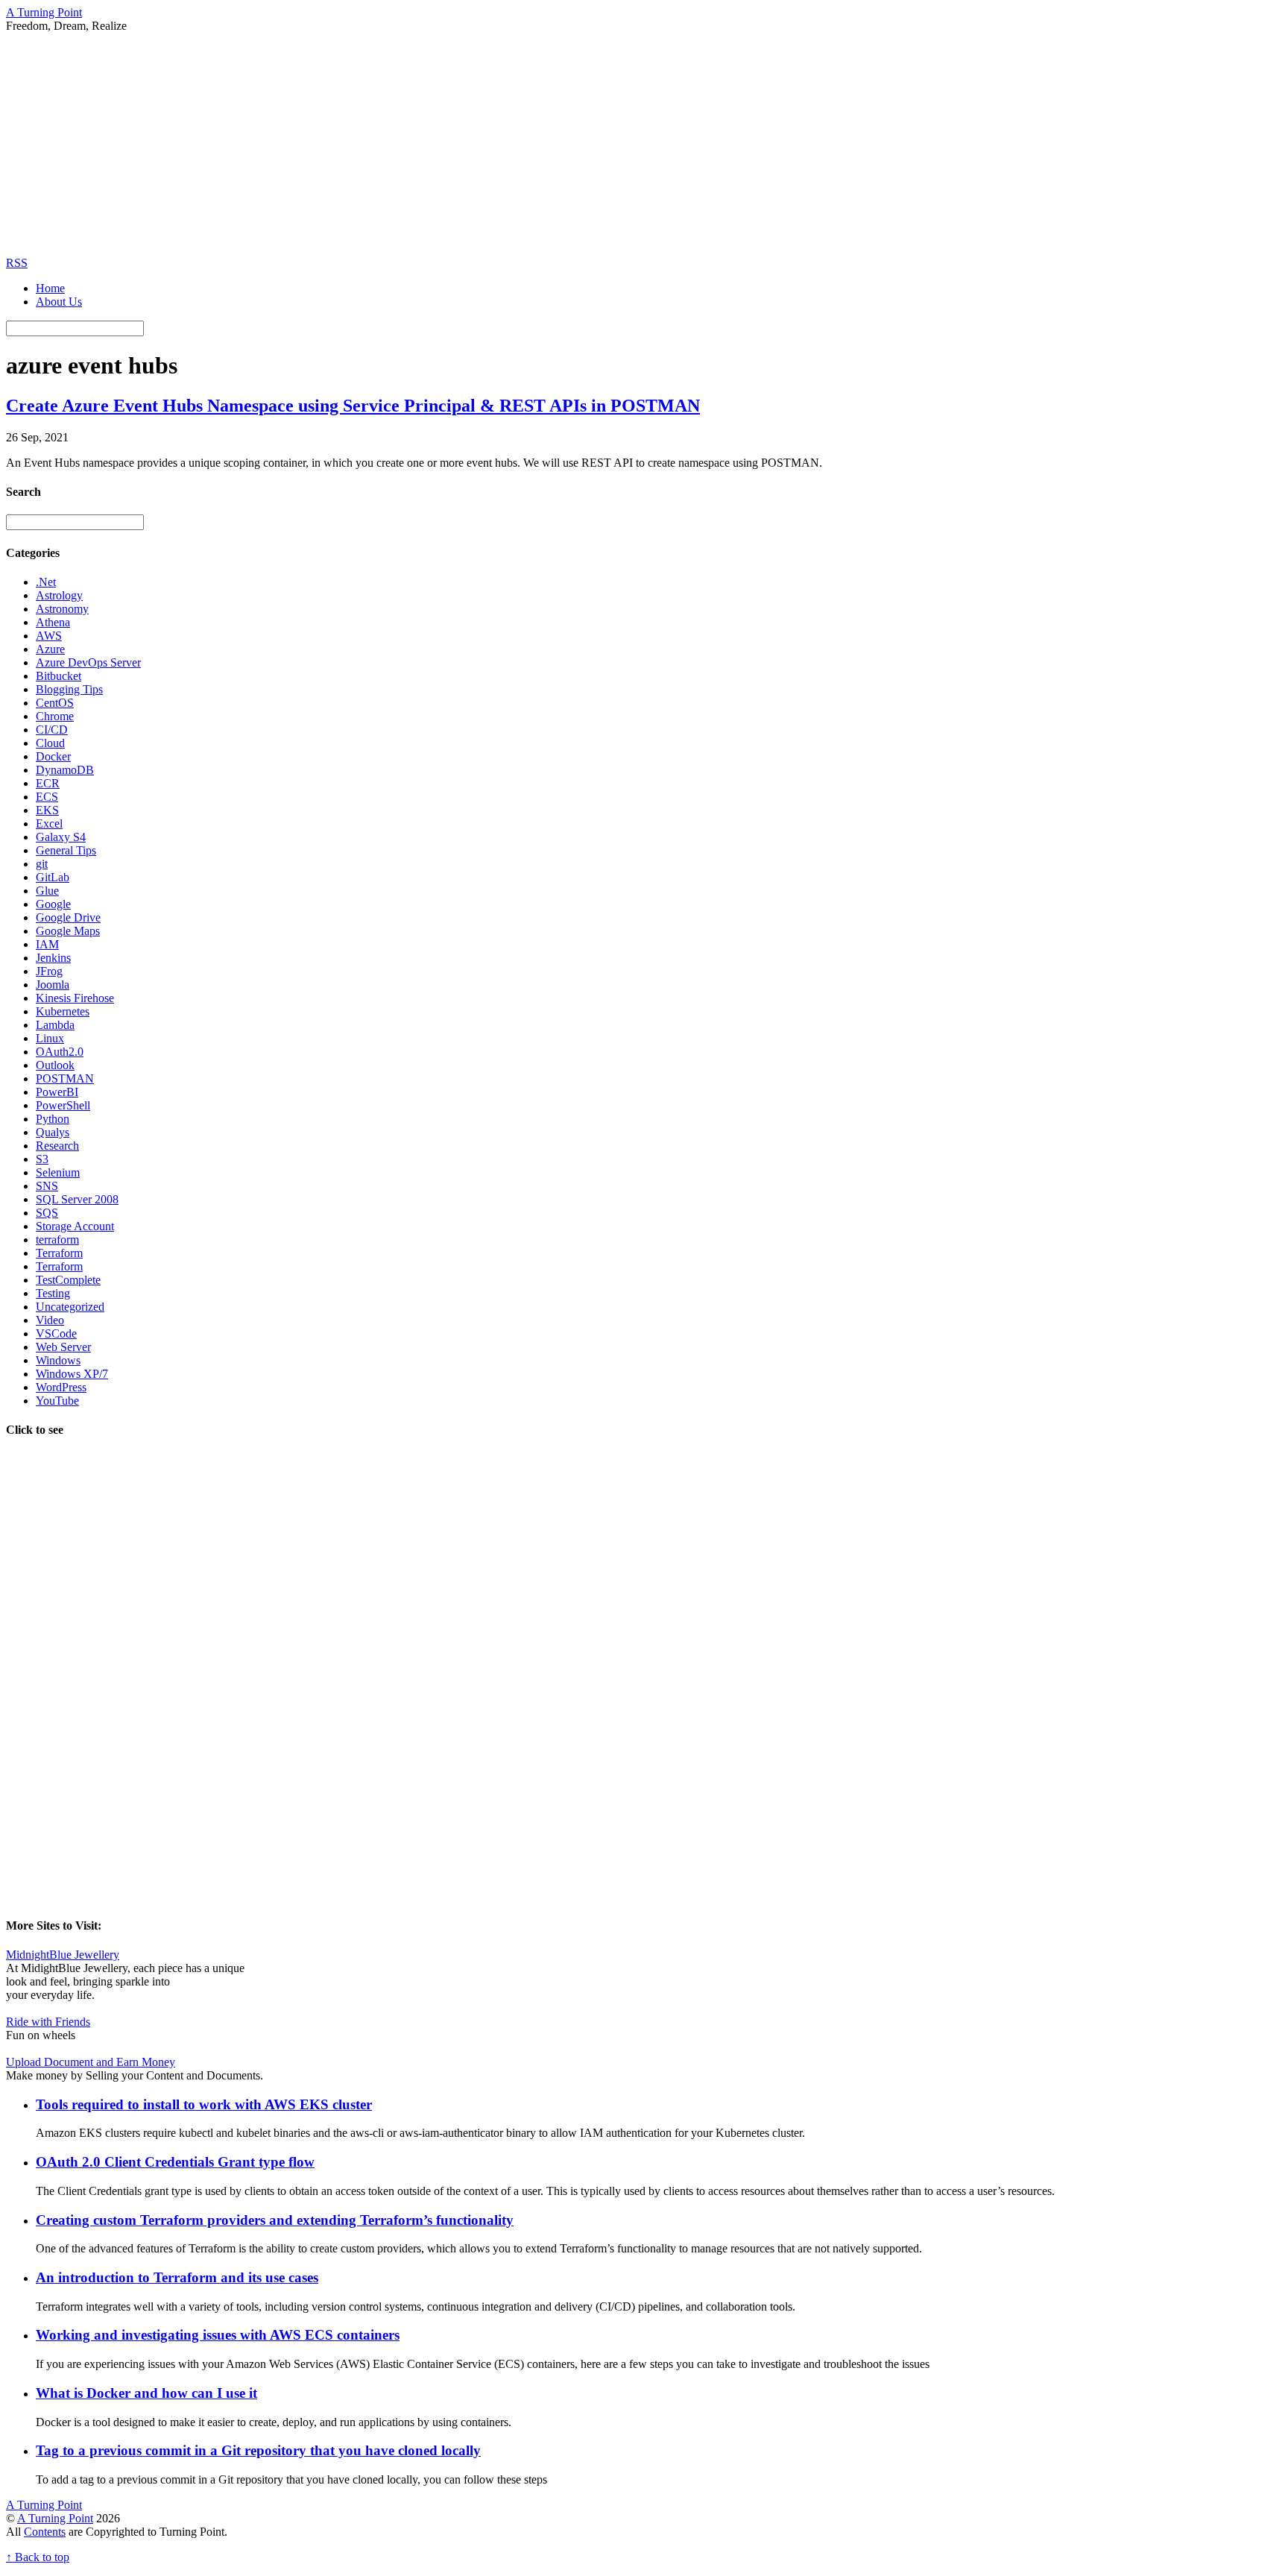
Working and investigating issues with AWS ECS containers (218, 2335)
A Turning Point (55, 2518)
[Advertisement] (644, 145)
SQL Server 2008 (77, 1199)
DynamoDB (65, 770)
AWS (49, 636)
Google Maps (68, 931)
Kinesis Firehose (75, 998)
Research (57, 1146)
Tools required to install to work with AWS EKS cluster (204, 2104)
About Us (59, 302)
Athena (53, 622)
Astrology (59, 595)
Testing (53, 1293)
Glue (47, 891)
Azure (50, 649)
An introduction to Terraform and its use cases (177, 2277)
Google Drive (68, 917)
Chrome (55, 716)
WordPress (61, 1387)
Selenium (58, 1172)
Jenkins (53, 958)
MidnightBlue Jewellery (63, 1955)
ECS (47, 797)
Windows (58, 1360)
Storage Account (75, 1226)
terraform (57, 1240)
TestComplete (68, 1280)
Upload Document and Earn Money (91, 2062)
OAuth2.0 (60, 1052)
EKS (47, 810)
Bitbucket (59, 676)
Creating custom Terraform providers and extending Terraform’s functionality (275, 2220)
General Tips (66, 850)
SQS (47, 1213)
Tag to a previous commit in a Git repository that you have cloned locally (258, 2450)
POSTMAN (65, 1078)
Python (53, 1119)
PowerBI (57, 1092)
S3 (42, 1159)
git (42, 864)
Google (53, 904)
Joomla (53, 985)
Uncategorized (70, 1307)
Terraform (59, 1253)
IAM (47, 944)
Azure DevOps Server (88, 662)
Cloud (50, 743)
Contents (45, 2532)
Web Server (63, 1347)
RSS (17, 263)
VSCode (56, 1333)
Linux (50, 1038)
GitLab (53, 877)
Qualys (53, 1132)
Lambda (55, 1025)
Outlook (55, 1065)
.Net (46, 582)
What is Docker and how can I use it (146, 2393)
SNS (47, 1186)
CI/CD (52, 730)
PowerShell (63, 1105)
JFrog (49, 971)
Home (50, 288)
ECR (48, 783)
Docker (53, 756)
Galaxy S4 (61, 837)
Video (50, 1320)
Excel (49, 823)
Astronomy (62, 609)
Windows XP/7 (72, 1374)
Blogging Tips (69, 689)
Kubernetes (63, 1011)
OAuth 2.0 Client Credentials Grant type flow (175, 2162)
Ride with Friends (48, 2022)
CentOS (55, 703)
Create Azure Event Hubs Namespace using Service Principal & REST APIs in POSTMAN (353, 406)
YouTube (57, 1401)
